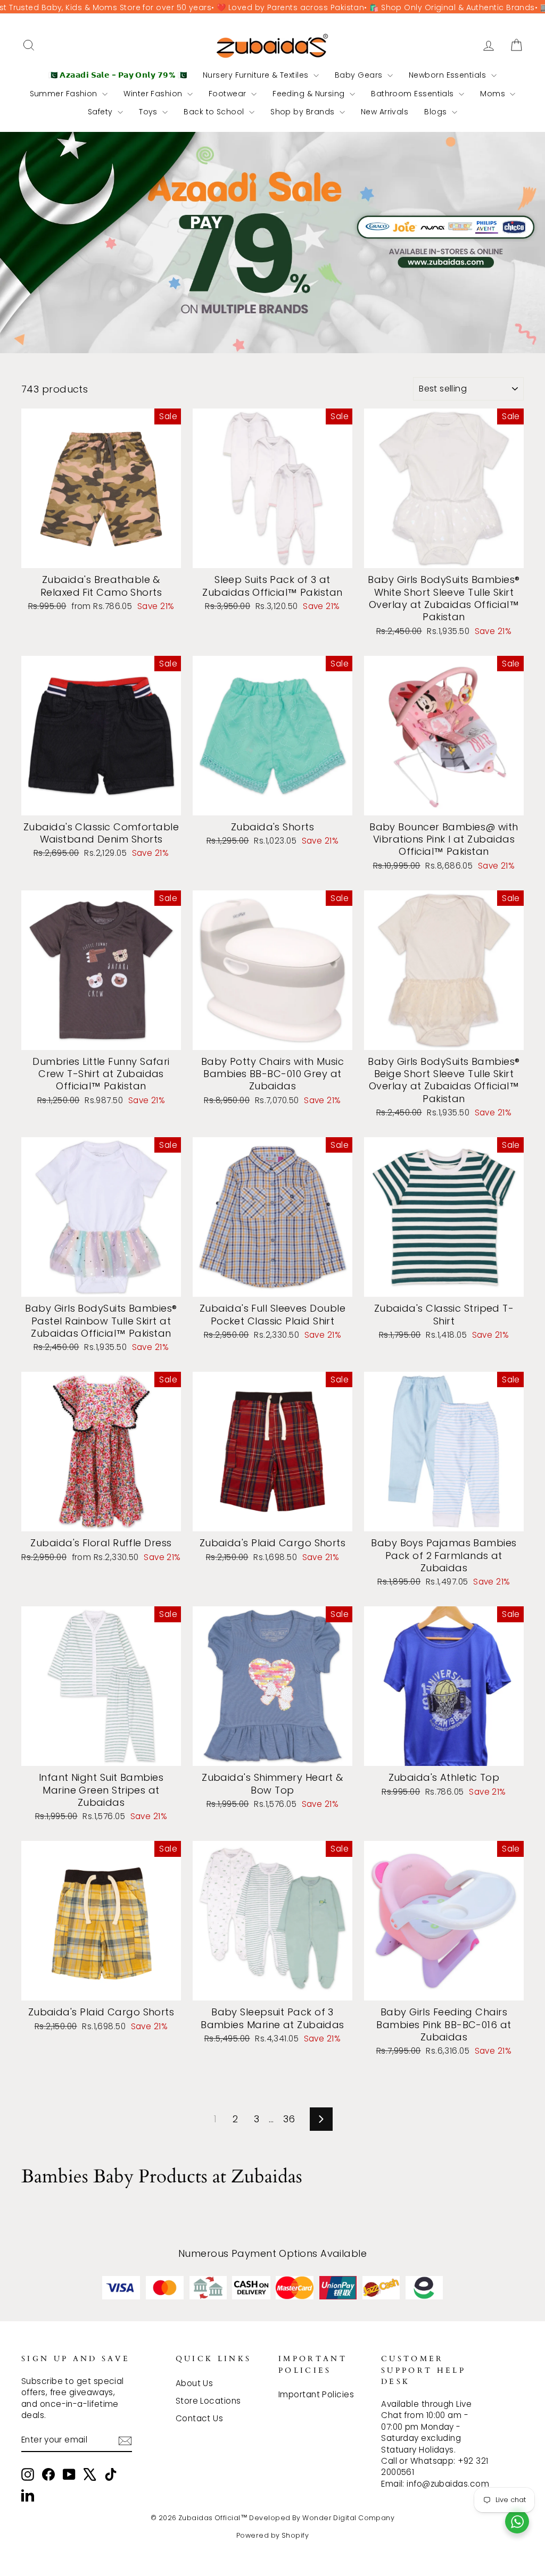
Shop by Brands (304, 112)
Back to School (215, 112)
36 (289, 2119)
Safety (101, 112)
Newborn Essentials (449, 75)
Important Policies (316, 2394)
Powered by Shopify (272, 2535)
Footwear (229, 94)
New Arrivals (385, 112)
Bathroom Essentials (414, 94)
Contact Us (200, 2418)
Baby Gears (360, 75)
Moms (494, 94)
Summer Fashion (65, 94)
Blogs (437, 112)
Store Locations (208, 2401)
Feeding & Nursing (310, 94)
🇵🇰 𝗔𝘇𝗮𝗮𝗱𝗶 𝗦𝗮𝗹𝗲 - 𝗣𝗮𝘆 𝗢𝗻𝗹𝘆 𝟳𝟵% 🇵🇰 (118, 75)
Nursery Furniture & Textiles (257, 75)
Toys (149, 112)
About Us (195, 2383)
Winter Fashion (154, 94)
